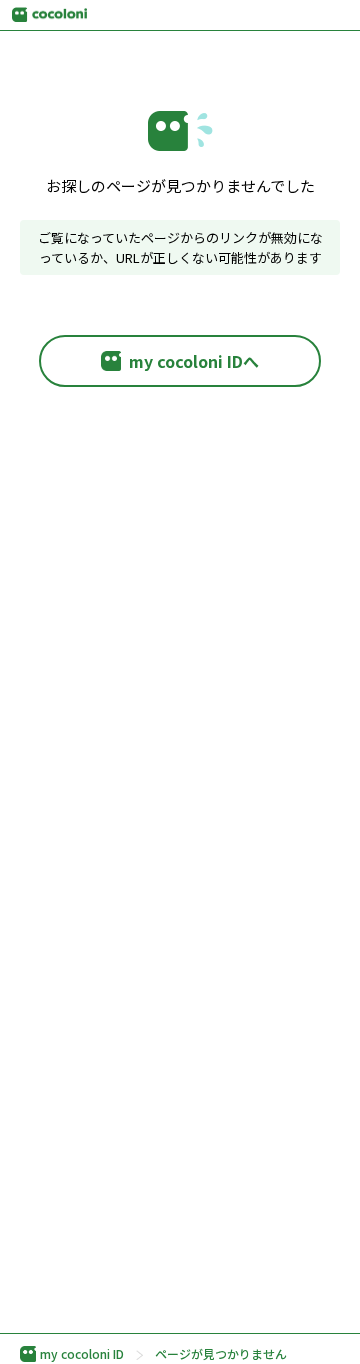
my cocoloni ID (82, 1354)
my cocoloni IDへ (194, 361)
